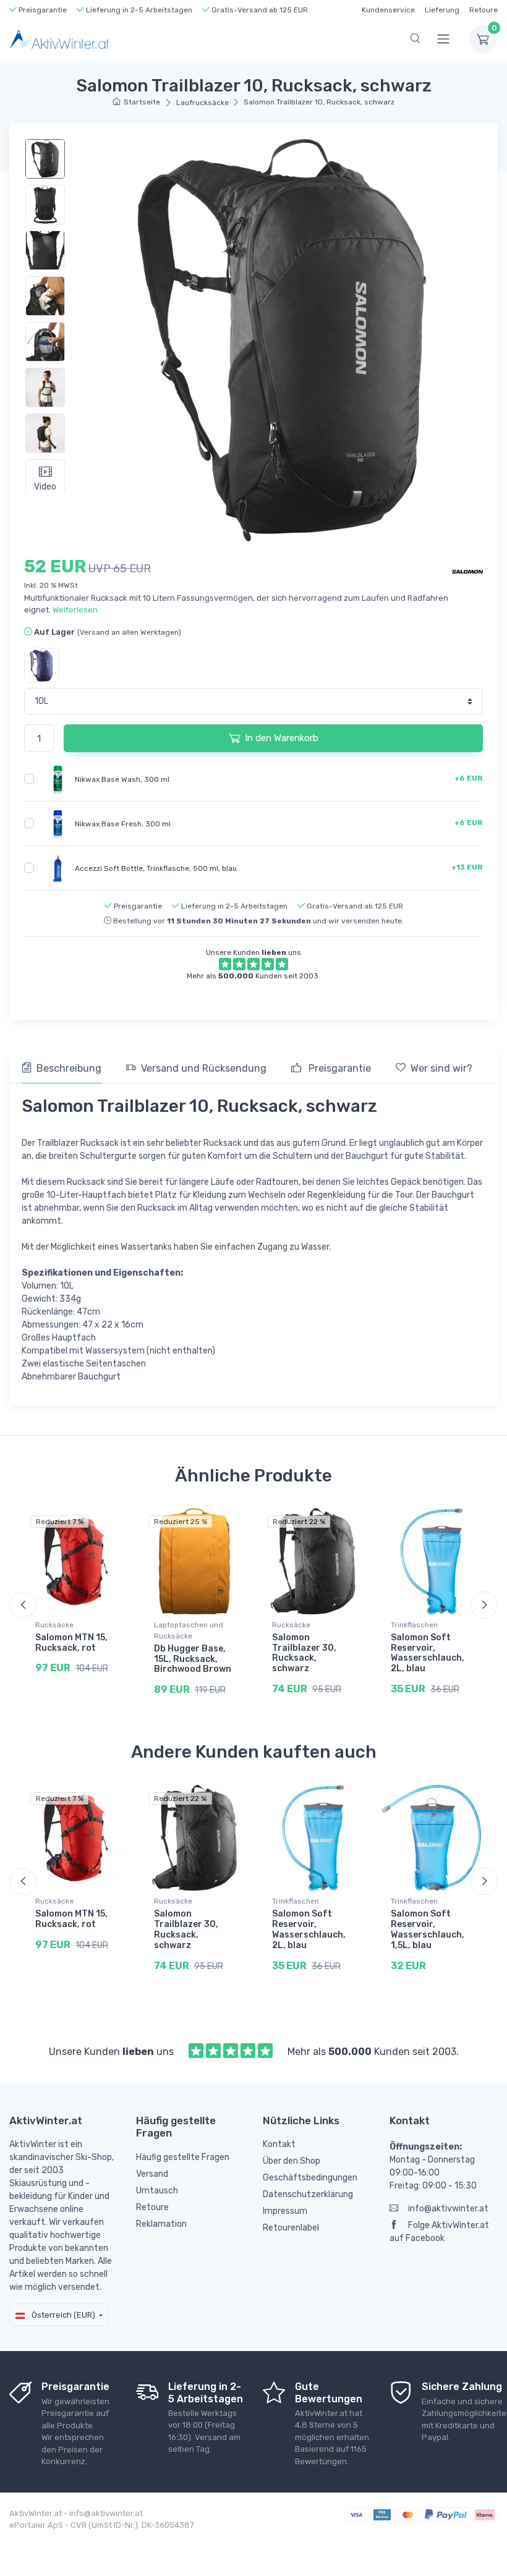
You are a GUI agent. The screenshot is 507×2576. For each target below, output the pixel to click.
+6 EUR (469, 778)
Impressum (285, 2211)
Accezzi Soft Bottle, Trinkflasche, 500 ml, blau (156, 868)
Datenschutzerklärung (308, 2194)
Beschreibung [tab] (69, 1068)
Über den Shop (292, 2161)
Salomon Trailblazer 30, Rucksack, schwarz (304, 1653)
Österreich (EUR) (62, 2315)
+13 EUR (467, 867)
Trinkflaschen (414, 1625)
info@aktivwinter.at (448, 2209)
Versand (152, 2174)
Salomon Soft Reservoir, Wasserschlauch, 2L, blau (428, 1653)
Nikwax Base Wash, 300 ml (122, 779)
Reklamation (161, 2224)
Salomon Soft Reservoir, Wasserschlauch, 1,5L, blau (428, 1929)
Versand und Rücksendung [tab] (204, 1068)
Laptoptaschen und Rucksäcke (189, 1630)
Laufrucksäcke (202, 103)
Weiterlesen (75, 610)
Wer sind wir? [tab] (441, 1068)
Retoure (484, 10)
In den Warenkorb (282, 738)
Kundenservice (388, 10)
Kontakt (279, 2144)
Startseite (142, 102)
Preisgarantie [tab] (339, 1068)
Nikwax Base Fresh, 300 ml (123, 823)
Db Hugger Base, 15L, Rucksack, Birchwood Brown (193, 1659)
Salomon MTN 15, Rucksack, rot (71, 1643)
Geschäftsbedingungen (310, 2178)
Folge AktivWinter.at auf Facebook (439, 2232)
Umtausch (157, 2191)
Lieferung (442, 10)
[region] (53, 313)
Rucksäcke (54, 1625)
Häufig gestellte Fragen (183, 2157)
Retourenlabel (291, 2228)
